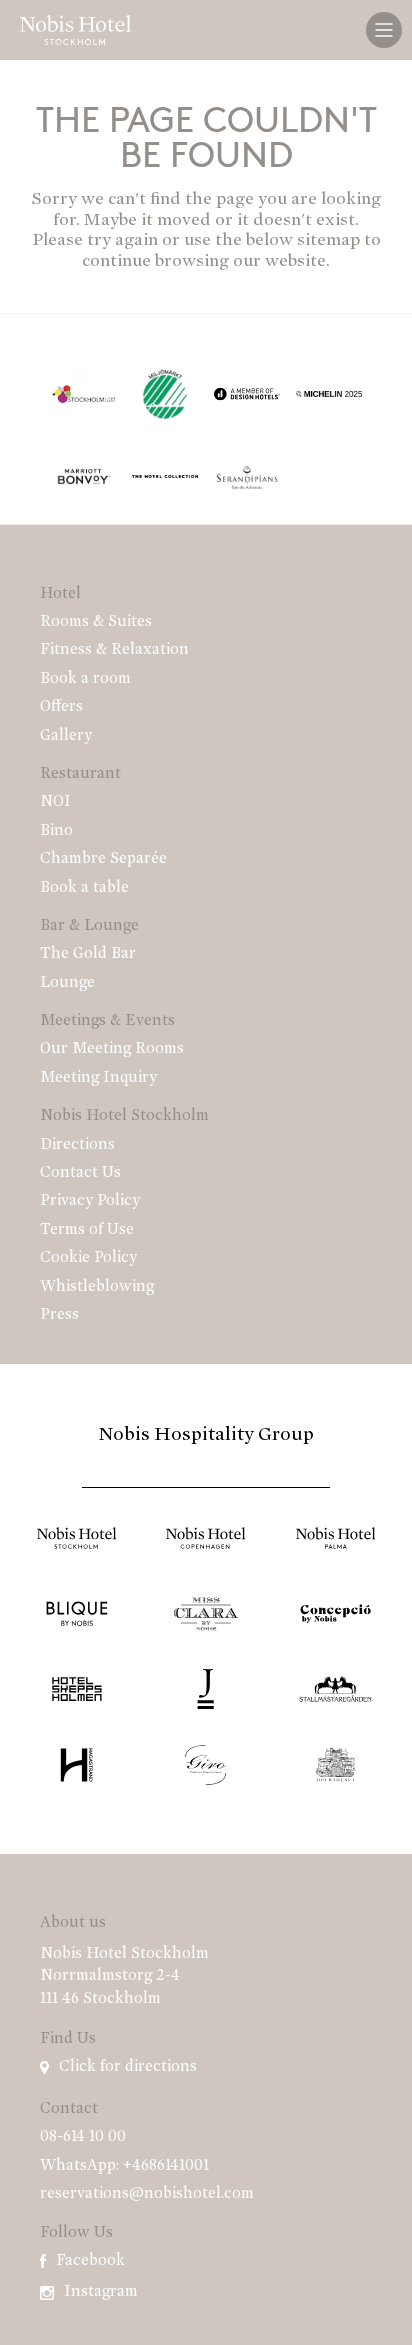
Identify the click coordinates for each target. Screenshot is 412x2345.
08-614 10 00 (83, 2137)
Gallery (66, 736)
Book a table (84, 888)
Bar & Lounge (89, 926)
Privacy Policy (90, 1201)
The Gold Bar (88, 954)
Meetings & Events (107, 1021)
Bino (56, 831)
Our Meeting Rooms (112, 1049)
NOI (55, 802)
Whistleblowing (97, 1287)
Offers (61, 707)
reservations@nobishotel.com (147, 2194)
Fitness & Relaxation (114, 650)
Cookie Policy (88, 1258)
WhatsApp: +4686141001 (124, 2166)
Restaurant (80, 774)
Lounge (67, 983)
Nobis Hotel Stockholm (124, 1116)
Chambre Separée (103, 859)
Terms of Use (87, 1230)
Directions (77, 1145)
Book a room (85, 679)
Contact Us (80, 1173)
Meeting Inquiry (98, 1078)
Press (59, 1315)
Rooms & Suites (96, 622)
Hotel (60, 594)
